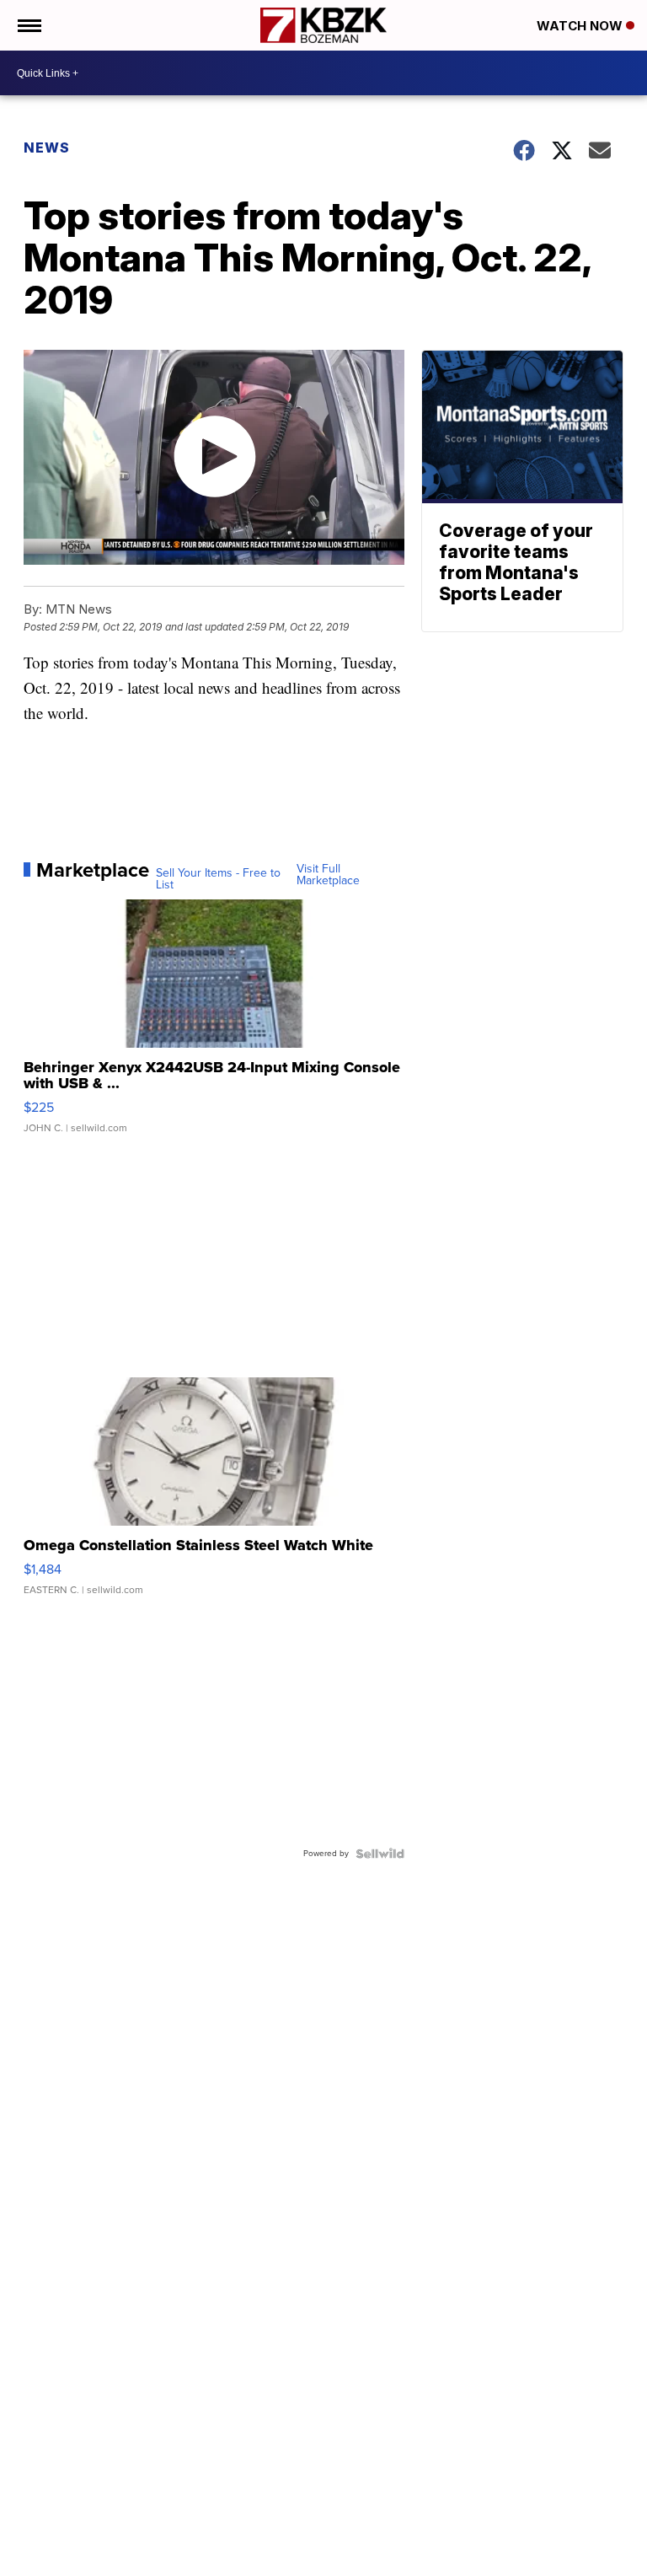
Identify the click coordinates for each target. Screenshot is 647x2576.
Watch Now (581, 26)
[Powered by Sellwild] (380, 1854)
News (47, 148)
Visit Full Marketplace (328, 875)
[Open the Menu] (28, 25)
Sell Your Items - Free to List (218, 879)
